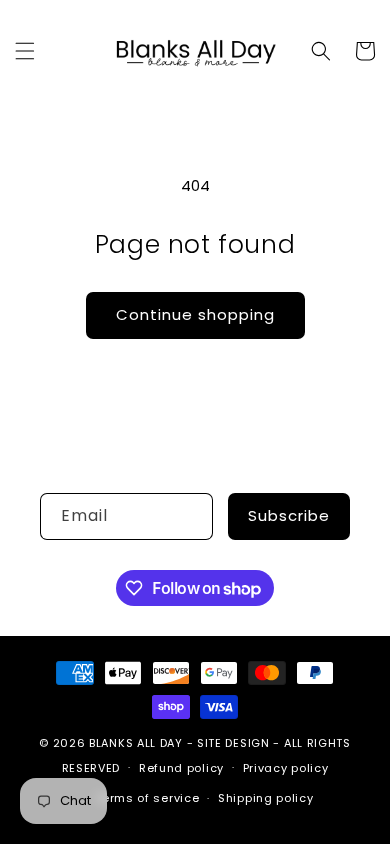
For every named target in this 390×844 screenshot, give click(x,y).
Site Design (233, 743)
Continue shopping (195, 314)
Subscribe (289, 515)
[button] (25, 51)
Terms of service (147, 798)
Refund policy (181, 768)
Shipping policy (266, 798)
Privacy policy (286, 768)
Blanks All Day (136, 743)
